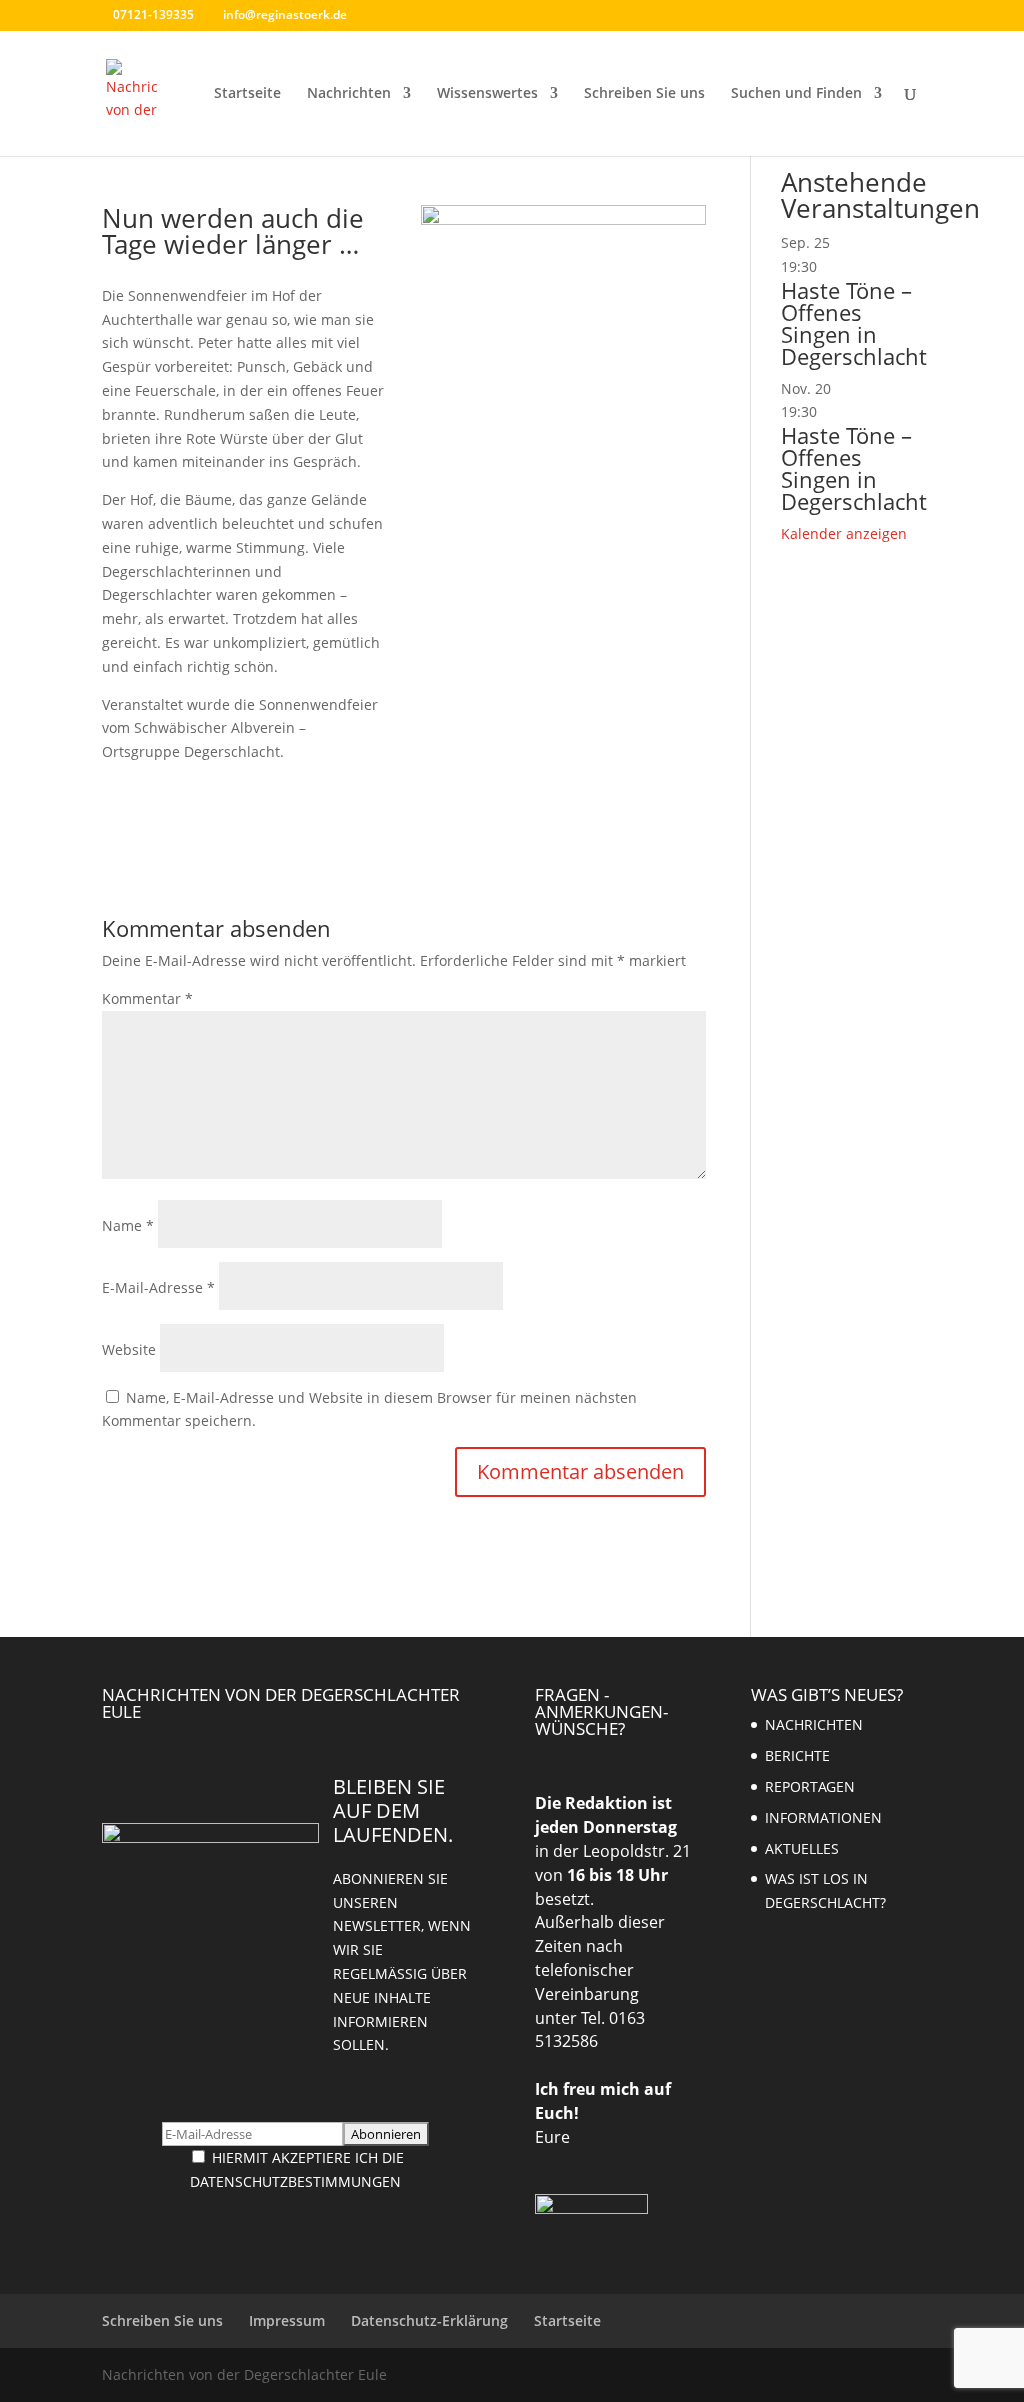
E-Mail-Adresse (158, 1287)
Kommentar (147, 998)
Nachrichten (349, 94)
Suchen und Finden (796, 94)
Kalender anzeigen (844, 533)
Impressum (287, 2320)
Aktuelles (802, 1848)
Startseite (247, 94)
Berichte (797, 1755)
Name (128, 1225)
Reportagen (810, 1786)
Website (129, 1349)
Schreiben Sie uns (644, 94)
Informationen (823, 1817)
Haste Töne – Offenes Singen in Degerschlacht (854, 323)
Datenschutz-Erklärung (429, 2320)
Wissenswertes (487, 94)
